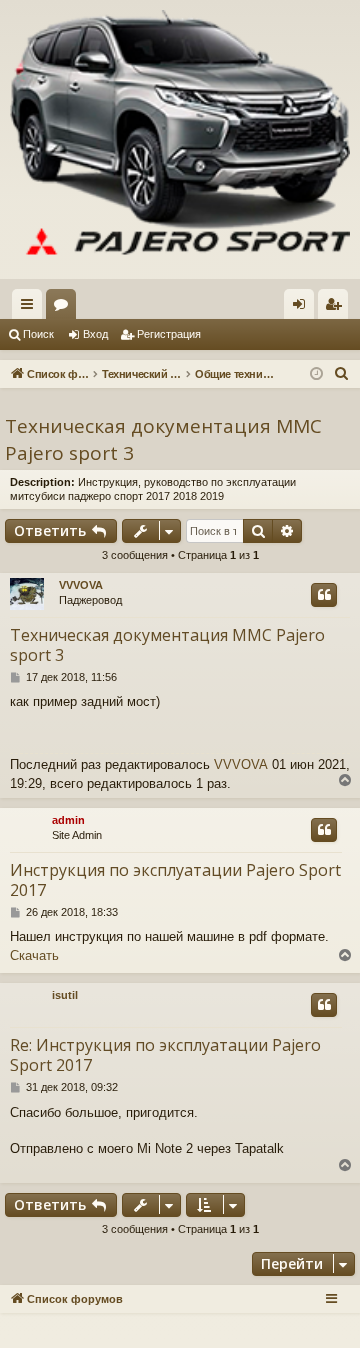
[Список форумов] (180, 139)
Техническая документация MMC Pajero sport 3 (163, 439)
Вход (95, 334)
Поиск (38, 334)
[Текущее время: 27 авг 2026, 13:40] (316, 374)
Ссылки (31, 308)
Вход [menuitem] (303, 308)
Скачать (34, 955)
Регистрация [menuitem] (337, 308)
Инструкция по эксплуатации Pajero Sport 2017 (175, 880)
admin (68, 820)
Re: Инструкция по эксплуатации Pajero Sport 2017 (165, 1055)
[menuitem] (342, 374)
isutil (65, 995)
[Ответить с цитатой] (324, 595)
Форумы (65, 308)
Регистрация (169, 334)
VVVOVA (81, 585)
